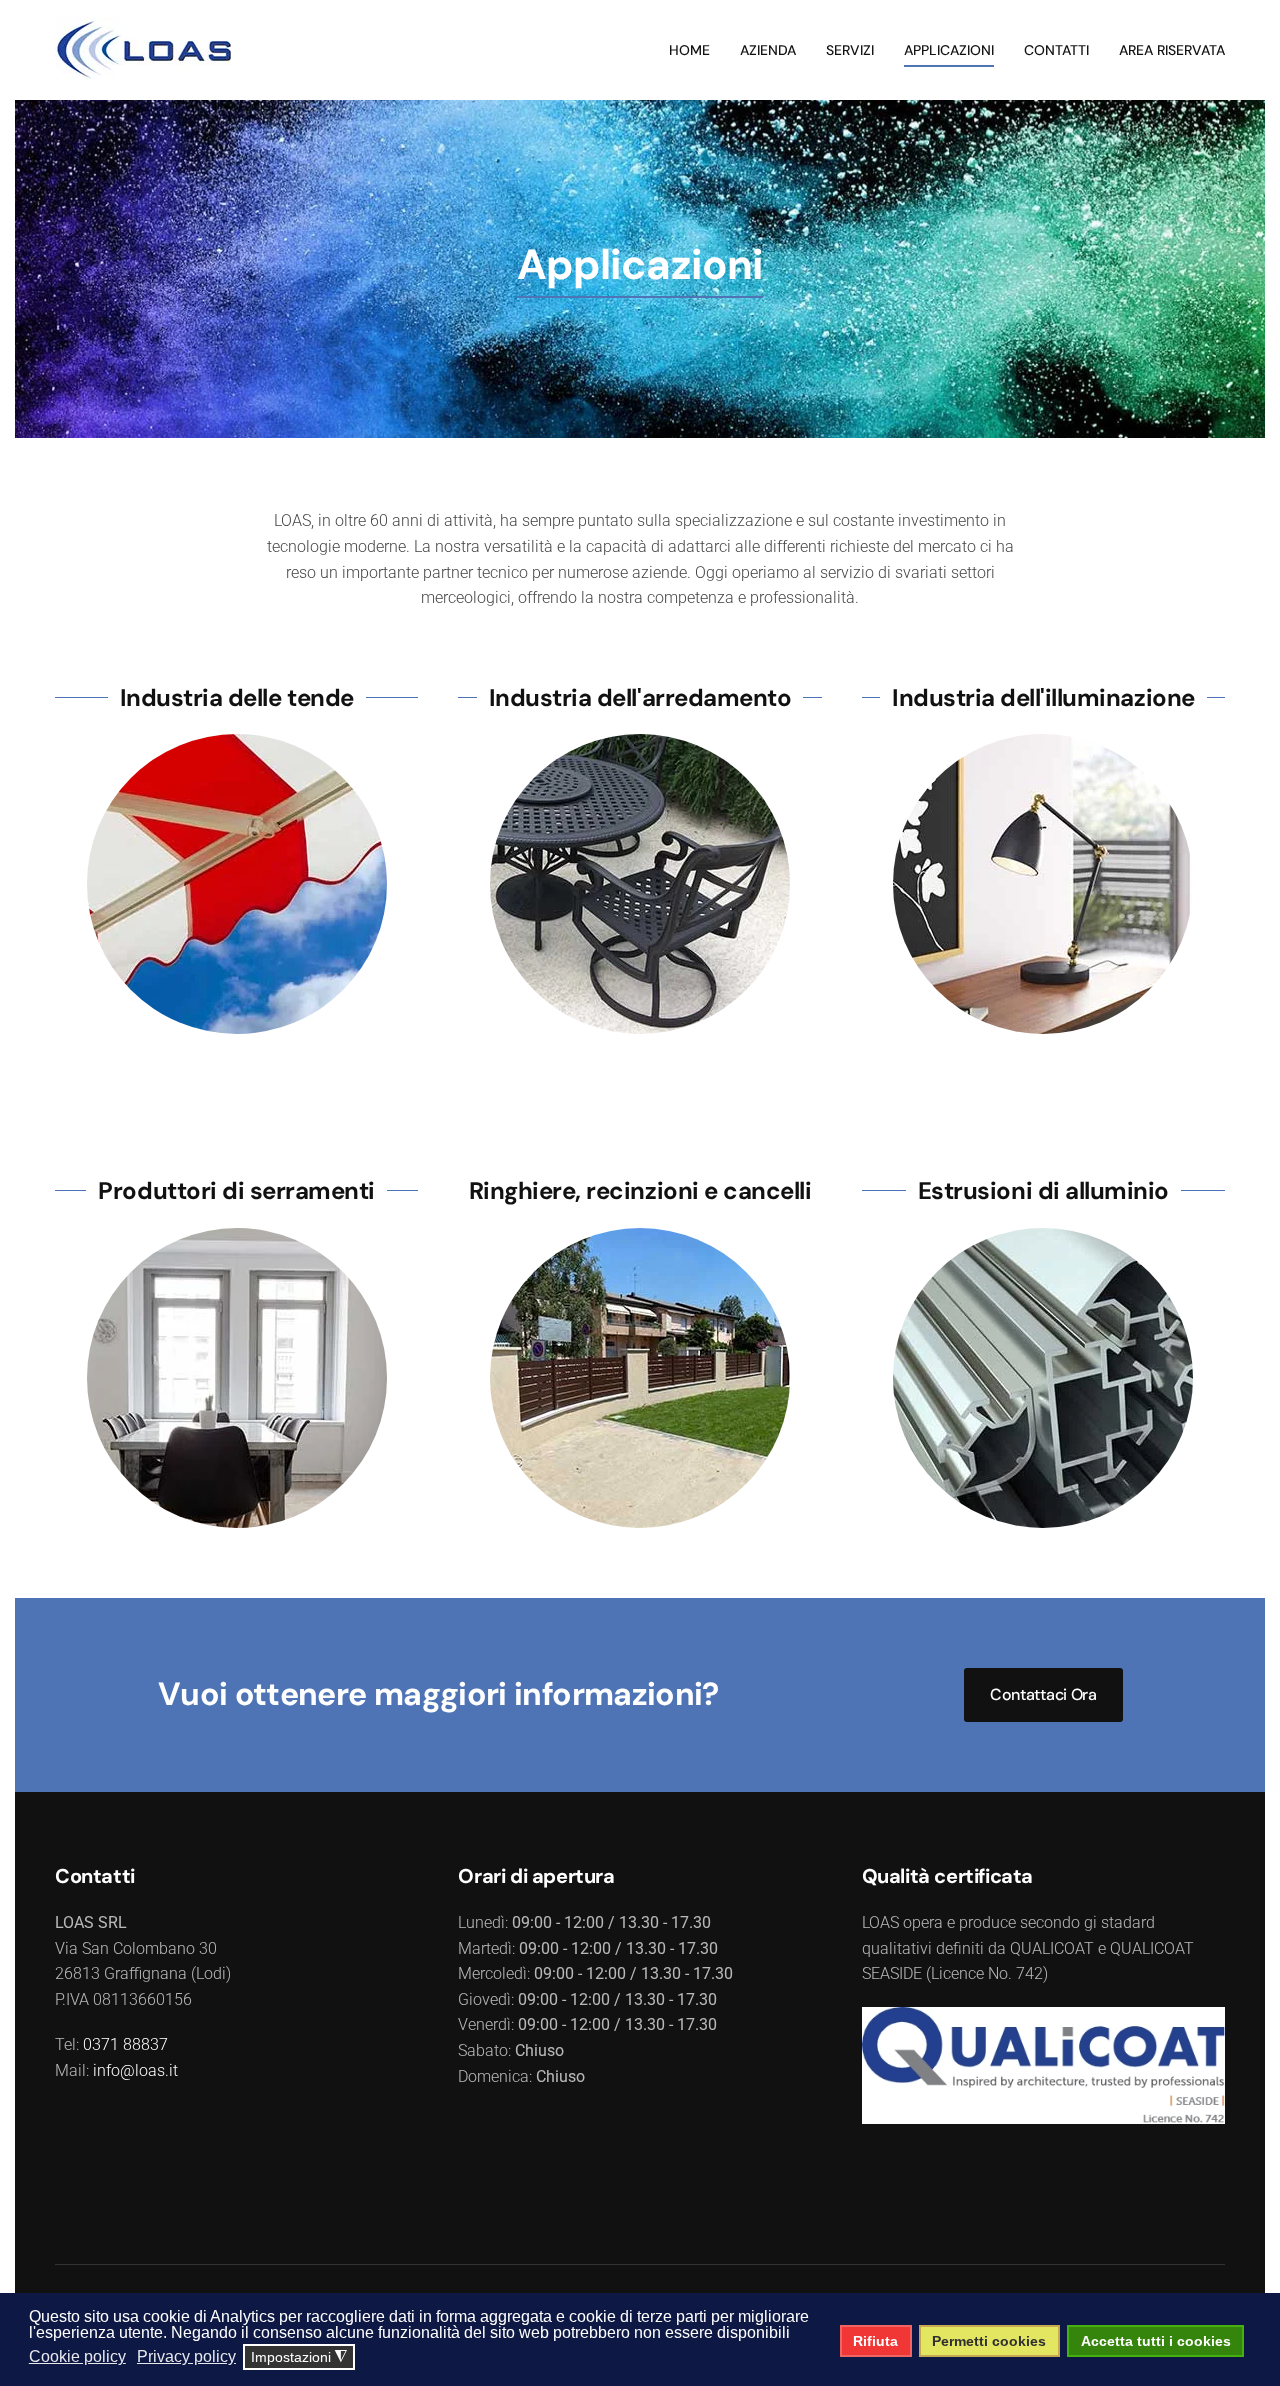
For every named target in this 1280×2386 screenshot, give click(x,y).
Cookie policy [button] (77, 2356)
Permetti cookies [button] (989, 2341)
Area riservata (1172, 50)
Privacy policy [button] (186, 2356)
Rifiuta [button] (875, 2341)
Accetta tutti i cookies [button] (1156, 2341)
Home (689, 50)
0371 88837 (125, 2044)
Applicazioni (949, 50)
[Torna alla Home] (145, 50)
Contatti (1056, 50)
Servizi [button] (850, 50)
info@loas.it (135, 2070)
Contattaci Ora (1043, 1694)
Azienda (768, 50)
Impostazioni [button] (299, 2357)
